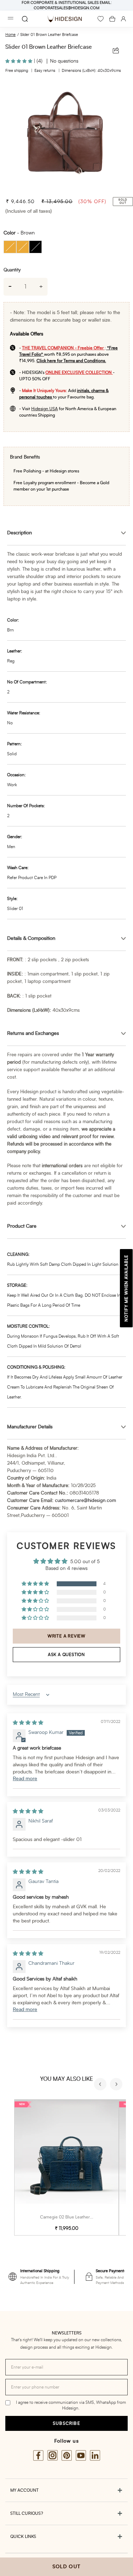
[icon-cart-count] (112, 19)
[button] (20, 61)
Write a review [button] (66, 1636)
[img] (28, 1723)
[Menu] (11, 19)
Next (117, 2085)
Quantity (12, 270)
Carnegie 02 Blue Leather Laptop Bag (76, 2217)
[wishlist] (101, 19)
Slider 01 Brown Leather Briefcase (49, 35)
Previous (101, 2085)
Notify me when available (126, 1288)
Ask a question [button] (66, 1655)
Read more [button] (25, 1779)
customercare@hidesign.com (85, 1501)
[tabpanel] (66, 137)
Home (10, 35)
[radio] (10, 247)
